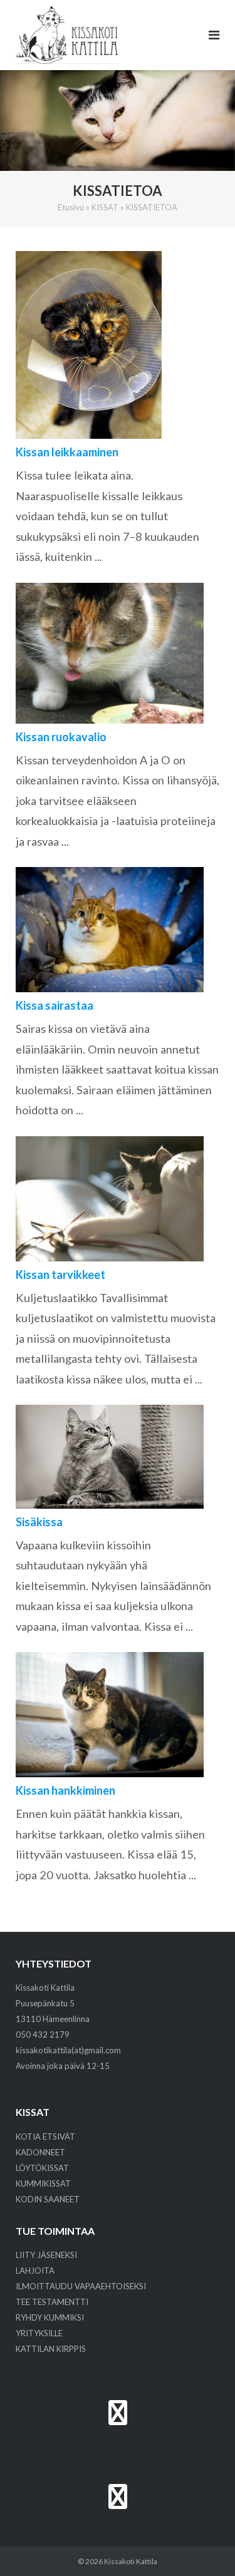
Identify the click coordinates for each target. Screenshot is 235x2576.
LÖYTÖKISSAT (42, 2168)
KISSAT (105, 207)
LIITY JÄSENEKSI (46, 2255)
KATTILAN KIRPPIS (51, 2349)
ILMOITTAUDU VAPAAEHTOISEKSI (81, 2286)
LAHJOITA (35, 2271)
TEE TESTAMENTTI (52, 2302)
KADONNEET (40, 2152)
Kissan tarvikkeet (60, 1275)
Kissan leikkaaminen (67, 452)
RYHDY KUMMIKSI (50, 2317)
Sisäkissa (39, 1522)
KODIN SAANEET (48, 2199)
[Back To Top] (204, 2546)
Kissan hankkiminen (65, 1790)
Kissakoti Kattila (131, 2561)
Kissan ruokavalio (61, 737)
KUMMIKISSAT (43, 2183)
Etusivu (71, 207)
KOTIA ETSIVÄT (45, 2137)
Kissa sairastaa (55, 1005)
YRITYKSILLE (39, 2333)
